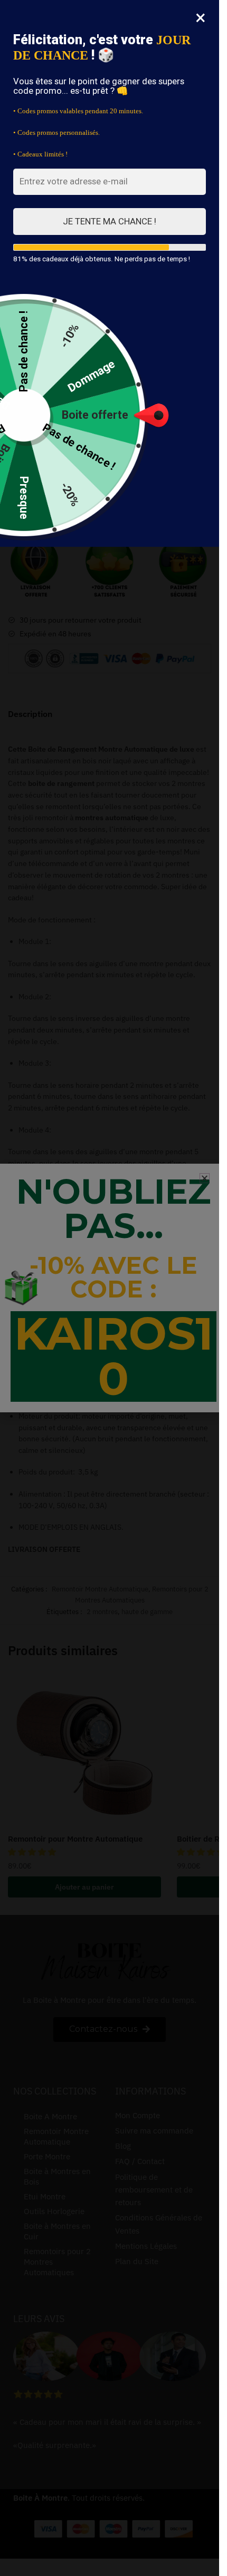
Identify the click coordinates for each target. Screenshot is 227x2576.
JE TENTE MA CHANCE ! (110, 221)
